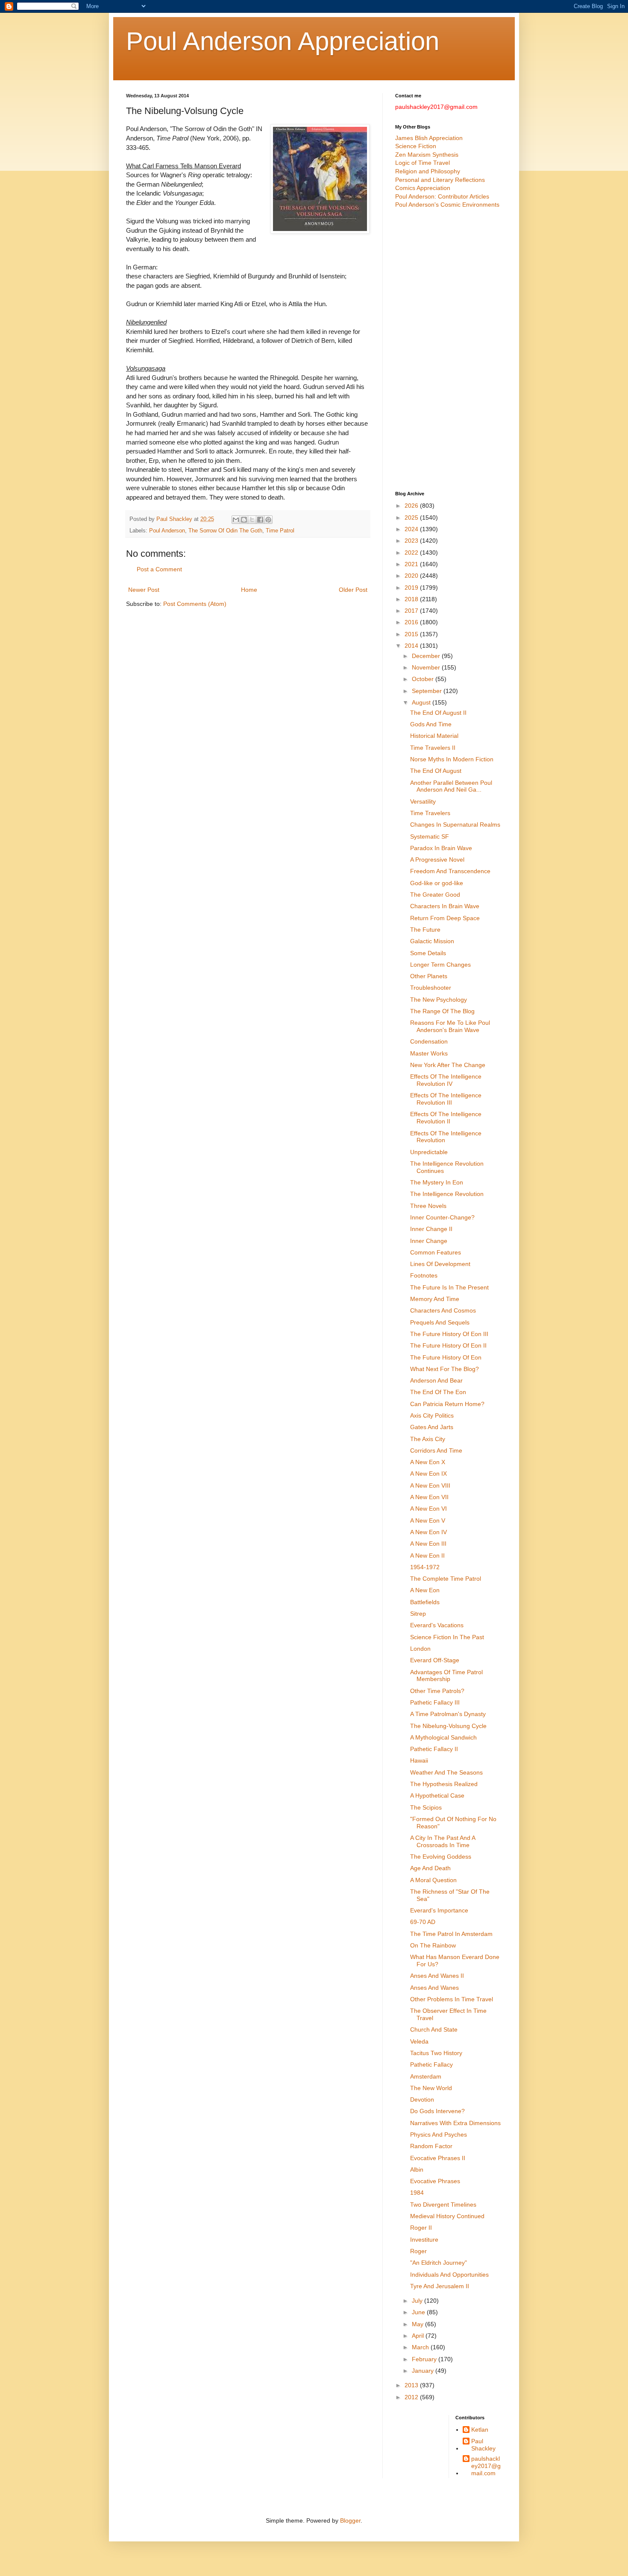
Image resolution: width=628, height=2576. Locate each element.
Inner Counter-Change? (442, 1217)
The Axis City (428, 1439)
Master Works (429, 1053)
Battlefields (425, 1602)
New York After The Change (448, 1065)
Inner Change (429, 1241)
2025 (412, 518)
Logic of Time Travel (423, 163)
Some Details (428, 953)
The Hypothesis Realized (444, 1784)
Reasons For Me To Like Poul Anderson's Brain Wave (450, 1026)
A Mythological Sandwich (443, 1737)
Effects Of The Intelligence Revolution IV (446, 1080)
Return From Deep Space (445, 918)
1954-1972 (425, 1567)
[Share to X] (252, 520)
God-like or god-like (437, 883)
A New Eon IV (428, 1532)
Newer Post (144, 590)
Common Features (436, 1252)
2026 (412, 506)
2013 (412, 2385)
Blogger (350, 2520)
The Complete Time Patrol (446, 1579)
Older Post (353, 590)
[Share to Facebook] (260, 520)
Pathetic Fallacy (431, 2064)
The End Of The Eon (438, 1392)
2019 (412, 588)
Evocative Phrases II (438, 2158)
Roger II (421, 2228)
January (424, 2371)
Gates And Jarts (432, 1427)
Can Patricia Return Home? (447, 1404)
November (427, 667)
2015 (412, 634)
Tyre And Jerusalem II (440, 2286)
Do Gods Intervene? (437, 2111)
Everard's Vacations (437, 1625)
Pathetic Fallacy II (434, 1749)
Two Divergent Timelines (443, 2205)
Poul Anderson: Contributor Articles (442, 196)
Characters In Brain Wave (445, 906)
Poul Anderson (167, 531)
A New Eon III (428, 1544)
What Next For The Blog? (445, 1369)
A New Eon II (427, 1556)
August (422, 702)
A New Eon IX (428, 1474)
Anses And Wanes (434, 1988)
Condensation (429, 1041)
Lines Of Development (440, 1264)
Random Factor (431, 2146)
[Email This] (236, 520)
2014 (412, 646)
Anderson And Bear (436, 1380)
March (421, 2347)
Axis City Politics (432, 1415)
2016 (412, 622)
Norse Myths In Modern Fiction (452, 759)
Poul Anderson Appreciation (283, 41)
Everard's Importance (439, 1910)
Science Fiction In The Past (447, 1637)
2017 (412, 611)
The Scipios (426, 1807)
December (427, 656)
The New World (431, 2088)
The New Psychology (439, 1000)
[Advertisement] (449, 350)
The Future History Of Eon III (449, 1334)
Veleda (419, 2041)
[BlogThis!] (244, 520)
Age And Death (430, 1868)
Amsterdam (426, 2076)
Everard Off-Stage (435, 1660)
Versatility (423, 801)
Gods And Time (431, 724)
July (418, 2301)
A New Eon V (428, 1520)
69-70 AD (423, 1922)
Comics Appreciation (423, 188)
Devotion (422, 2099)
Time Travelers (430, 813)
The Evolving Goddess (441, 1857)
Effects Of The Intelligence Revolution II (446, 1118)
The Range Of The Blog (442, 1011)
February (425, 2359)
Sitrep (418, 1614)
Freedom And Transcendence (450, 871)
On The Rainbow (433, 1945)
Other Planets (429, 976)
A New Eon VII (429, 1497)
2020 (412, 576)
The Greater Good (435, 895)
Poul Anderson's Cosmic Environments (447, 205)
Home (249, 590)
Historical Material (434, 736)
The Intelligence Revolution (447, 1194)
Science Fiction (416, 146)
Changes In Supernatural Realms (455, 825)
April (419, 2336)
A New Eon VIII (430, 1485)
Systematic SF (430, 836)
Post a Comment (159, 569)
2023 (412, 541)
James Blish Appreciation (429, 138)
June (419, 2312)
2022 (412, 553)
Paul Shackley (483, 2445)
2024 (412, 529)
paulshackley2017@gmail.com (486, 2466)
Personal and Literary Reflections (440, 180)
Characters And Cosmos (443, 1310)
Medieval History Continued (447, 2216)
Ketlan (480, 2430)
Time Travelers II (433, 748)
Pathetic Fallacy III (435, 1702)
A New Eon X (428, 1462)
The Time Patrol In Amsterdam (451, 1934)
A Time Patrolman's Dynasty (448, 1714)
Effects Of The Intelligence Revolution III (446, 1099)
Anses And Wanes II (437, 1976)
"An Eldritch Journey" (439, 2263)
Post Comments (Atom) (195, 604)
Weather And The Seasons (446, 1772)
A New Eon (425, 1590)
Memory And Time (435, 1299)
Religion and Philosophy (428, 171)
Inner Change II (431, 1229)
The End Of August (436, 771)
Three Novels (428, 1206)
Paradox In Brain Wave (441, 848)
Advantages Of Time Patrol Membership (446, 1676)
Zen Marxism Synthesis (427, 155)
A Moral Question (433, 1880)
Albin (417, 2170)
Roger (418, 2251)
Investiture (424, 2240)
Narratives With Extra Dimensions (455, 2123)
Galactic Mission (432, 941)
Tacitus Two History (436, 2053)
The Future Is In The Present (449, 1287)
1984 (417, 2193)
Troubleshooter (431, 988)
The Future (425, 930)
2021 (412, 564)
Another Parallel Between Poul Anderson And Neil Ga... (451, 786)
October (424, 679)
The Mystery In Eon (437, 1182)
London (420, 1649)
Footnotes (424, 1275)
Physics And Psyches (439, 2134)
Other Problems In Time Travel (452, 1999)
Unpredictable (429, 1152)
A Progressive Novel (437, 860)
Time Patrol (280, 531)
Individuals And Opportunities (449, 2275)
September (428, 691)
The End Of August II (438, 713)
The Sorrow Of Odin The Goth (225, 531)
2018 (412, 599)
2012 (412, 2397)
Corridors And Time (436, 1450)
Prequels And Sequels (440, 1322)
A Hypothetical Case (437, 1795)
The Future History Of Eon (446, 1357)
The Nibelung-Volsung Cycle (448, 1726)
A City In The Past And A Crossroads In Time (443, 1841)
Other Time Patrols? (437, 1691)
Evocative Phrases (435, 2181)
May (418, 2324)
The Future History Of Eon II (448, 1345)
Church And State (434, 2029)
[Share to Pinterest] (268, 520)
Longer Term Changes (440, 965)
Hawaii (419, 1760)
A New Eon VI (428, 1509)
